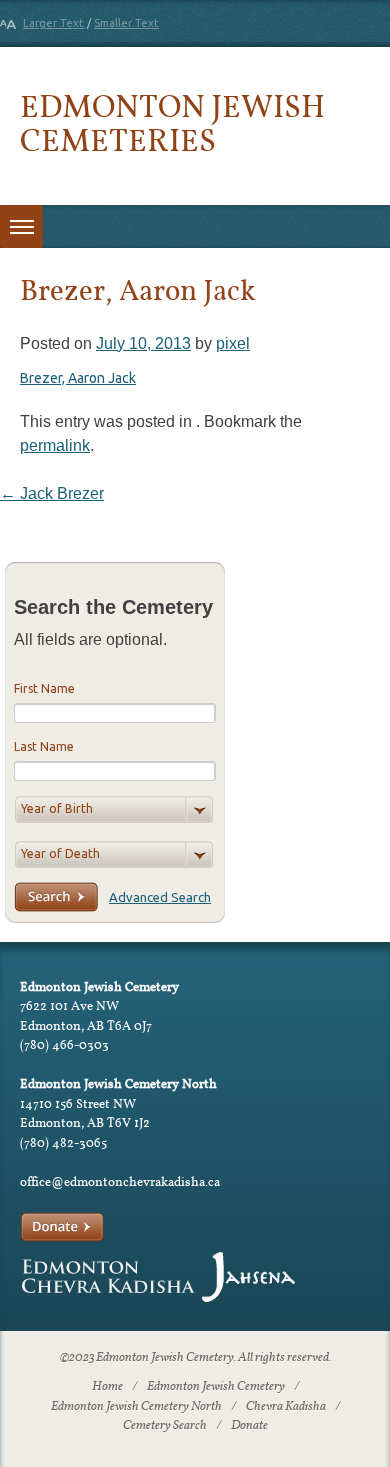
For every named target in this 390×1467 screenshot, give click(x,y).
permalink (55, 445)
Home (107, 1387)
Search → (56, 897)
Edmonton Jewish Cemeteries (172, 122)
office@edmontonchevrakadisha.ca (120, 1181)
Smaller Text (126, 23)
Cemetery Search (165, 1426)
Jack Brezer (52, 493)
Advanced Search (160, 897)
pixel (233, 343)
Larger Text (53, 23)
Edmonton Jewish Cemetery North (136, 1407)
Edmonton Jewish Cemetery (216, 1387)
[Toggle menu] (21, 226)
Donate (249, 1426)
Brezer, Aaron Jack (78, 378)
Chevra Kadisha (286, 1407)
